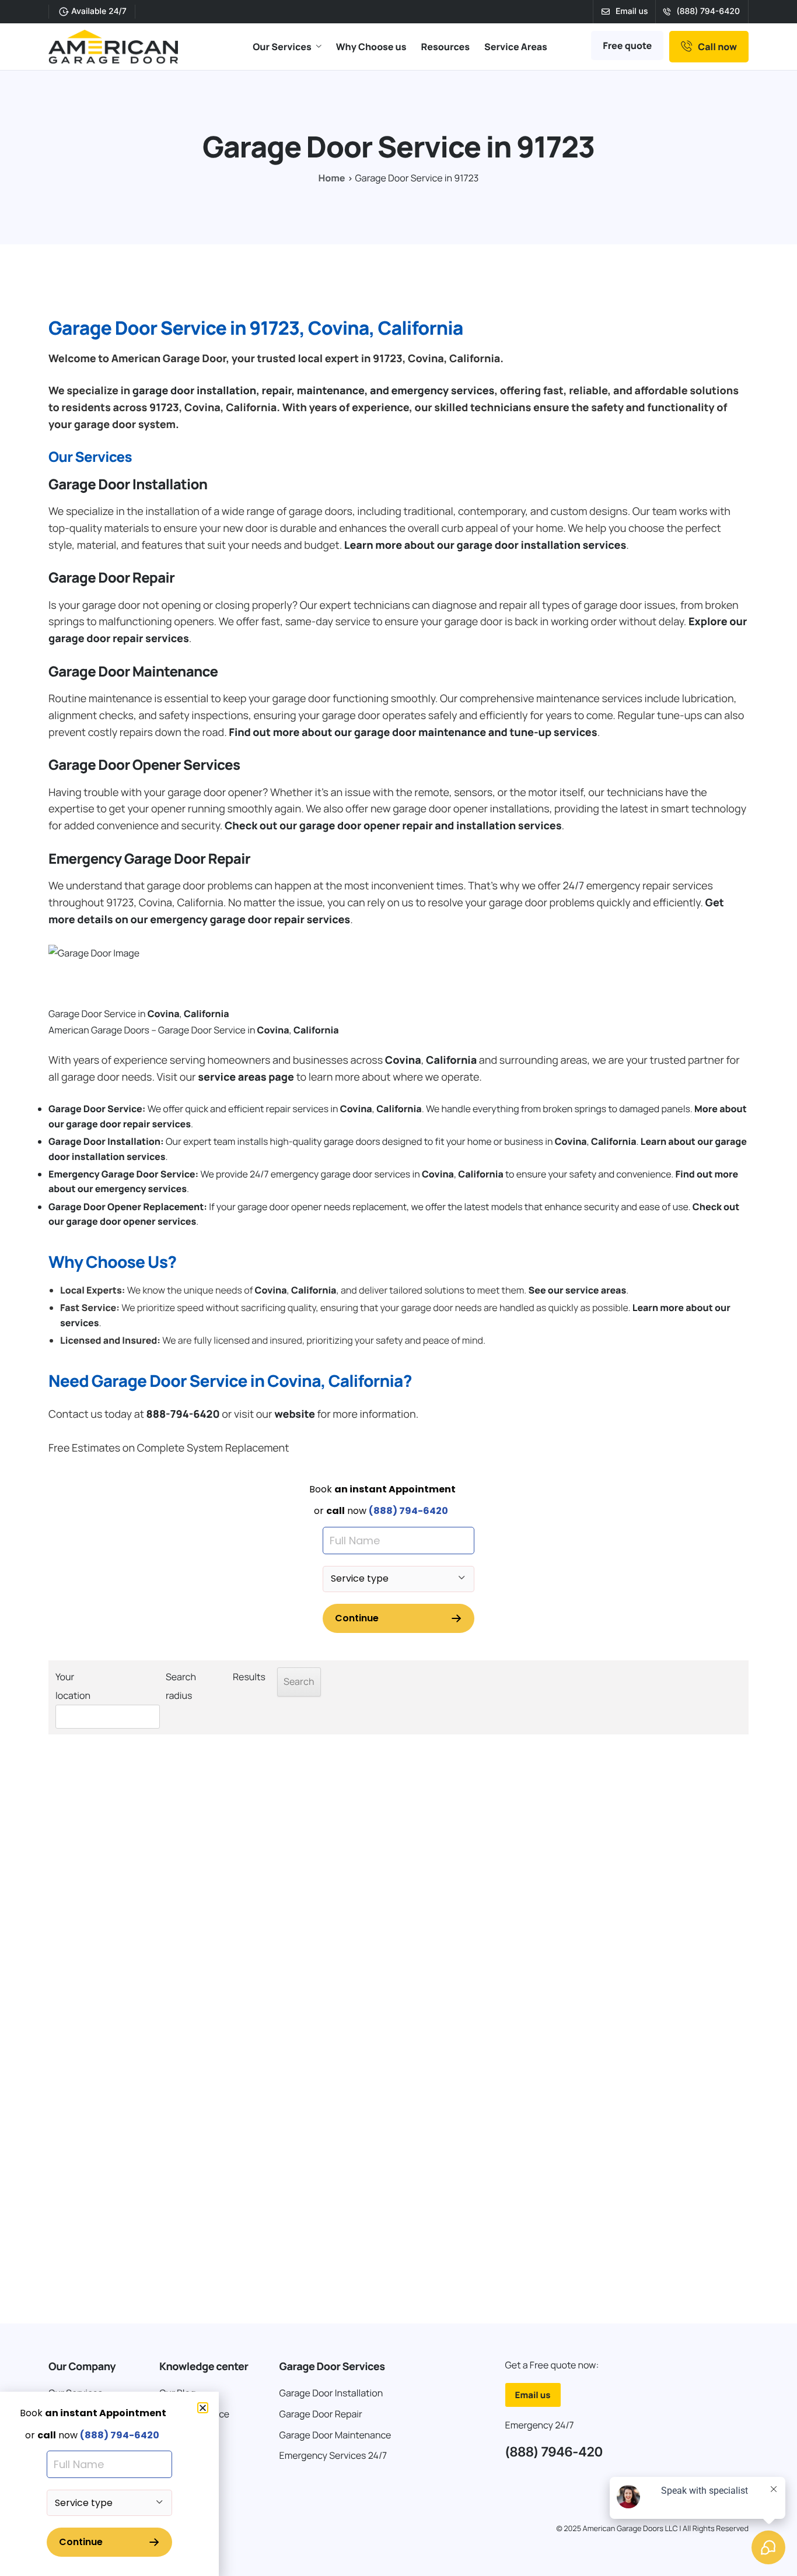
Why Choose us (371, 47)
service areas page (246, 1077)
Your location (73, 1686)
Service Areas (516, 47)
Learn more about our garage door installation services (485, 545)
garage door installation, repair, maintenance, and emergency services (314, 391)
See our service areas (577, 1290)
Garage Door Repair (111, 578)
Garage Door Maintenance (133, 672)
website (295, 1414)
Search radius (181, 1686)
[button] (203, 2408)
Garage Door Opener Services (144, 765)
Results (249, 1677)
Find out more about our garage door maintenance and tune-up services (413, 733)
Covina (164, 1014)
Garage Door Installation (128, 484)
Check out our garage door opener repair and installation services (393, 826)
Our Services (282, 47)
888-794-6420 (183, 1414)
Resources (445, 47)
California (206, 1014)
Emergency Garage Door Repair (149, 859)
